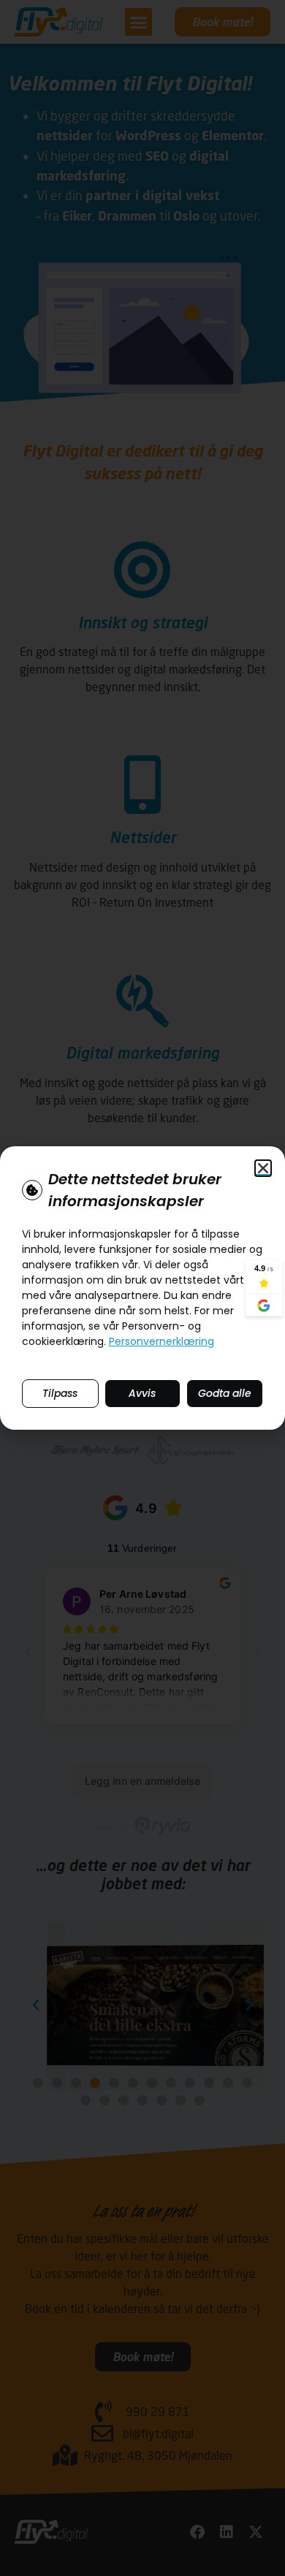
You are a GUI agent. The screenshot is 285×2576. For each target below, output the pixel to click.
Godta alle (225, 1393)
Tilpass (60, 1393)
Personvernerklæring (161, 1341)
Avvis (142, 1393)
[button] (263, 1168)
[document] (142, 1288)
